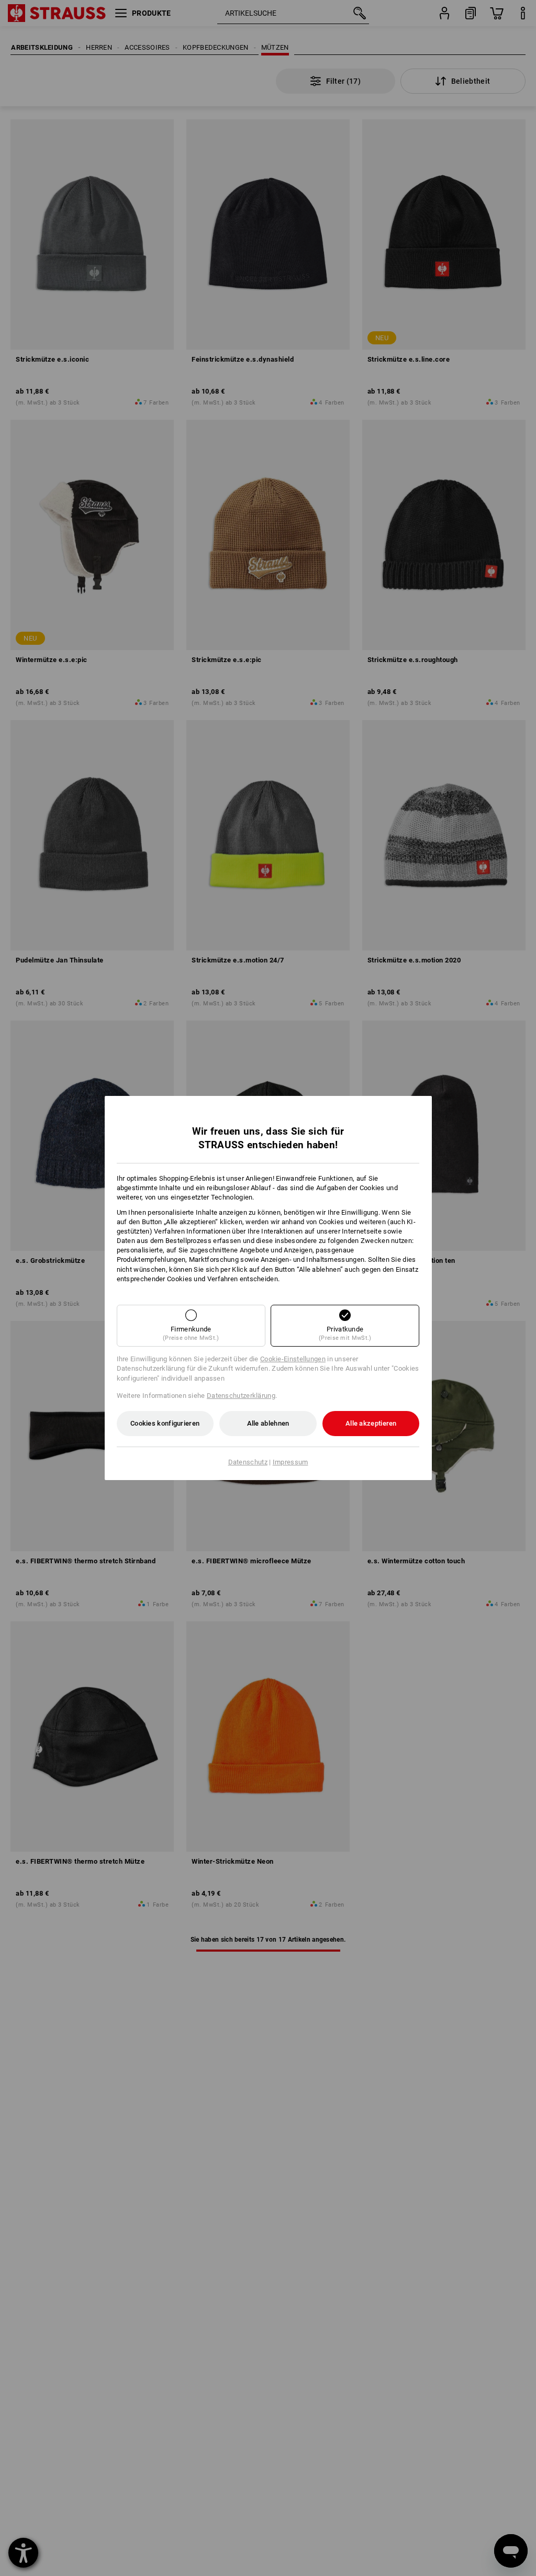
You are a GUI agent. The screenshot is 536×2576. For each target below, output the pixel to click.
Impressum (291, 1462)
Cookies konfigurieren (165, 1423)
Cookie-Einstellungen (293, 1359)
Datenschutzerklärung (241, 1396)
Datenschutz (248, 1462)
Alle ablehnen (268, 1423)
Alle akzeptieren (371, 1423)
